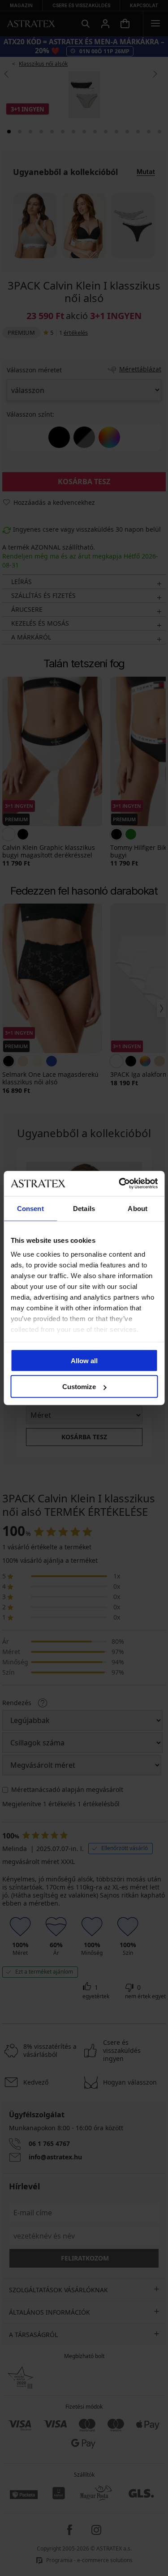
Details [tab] (84, 1208)
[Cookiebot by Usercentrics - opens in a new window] (120, 1184)
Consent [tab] (30, 1208)
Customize (79, 1387)
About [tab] (138, 1208)
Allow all (84, 1360)
